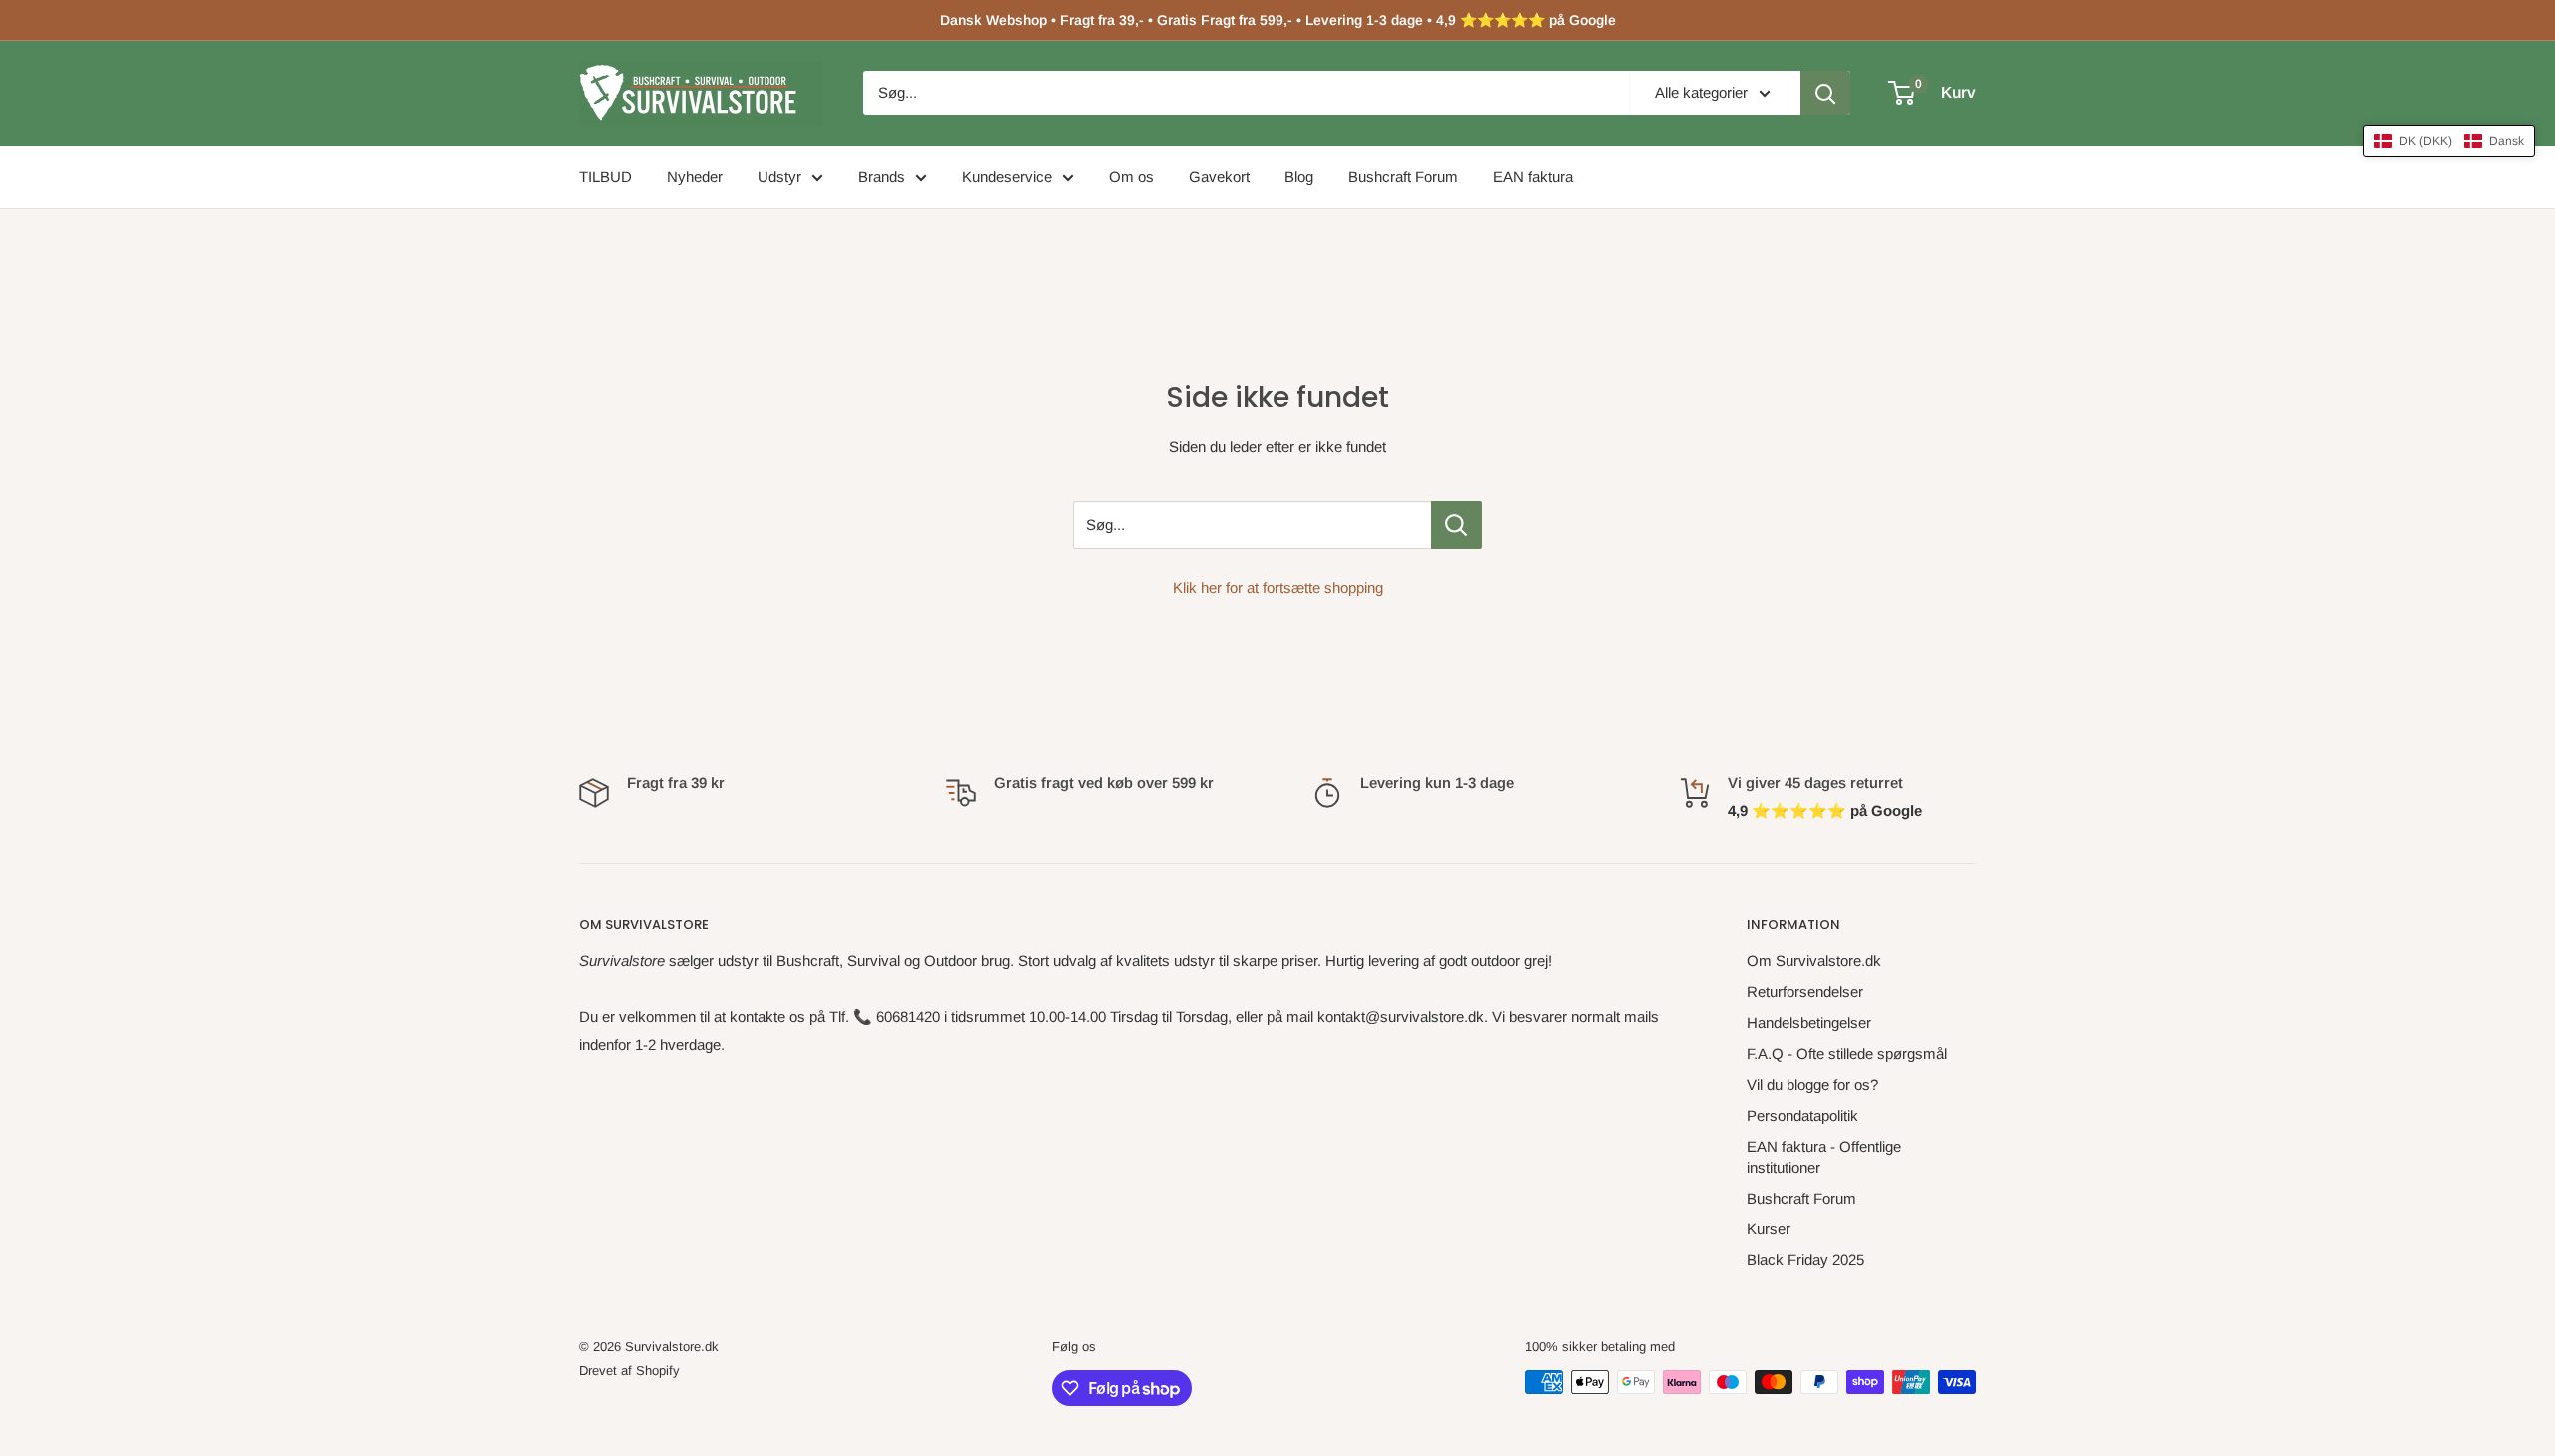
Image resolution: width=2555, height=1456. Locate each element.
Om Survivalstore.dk (1814, 961)
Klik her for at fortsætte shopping (1278, 587)
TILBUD (605, 176)
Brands (882, 176)
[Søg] (1825, 93)
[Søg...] (1457, 525)
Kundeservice (1007, 176)
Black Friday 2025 (1805, 1260)
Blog (1299, 176)
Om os (1131, 176)
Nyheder (695, 176)
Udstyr (779, 176)
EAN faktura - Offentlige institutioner (1824, 1157)
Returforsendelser (1805, 991)
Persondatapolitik (1802, 1115)
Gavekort (1219, 176)
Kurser (1769, 1229)
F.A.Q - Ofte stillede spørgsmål (1847, 1053)
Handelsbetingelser (1809, 1022)
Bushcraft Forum (1403, 176)
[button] (2449, 141)
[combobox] (1246, 93)
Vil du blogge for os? (1812, 1084)
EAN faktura (1533, 176)
